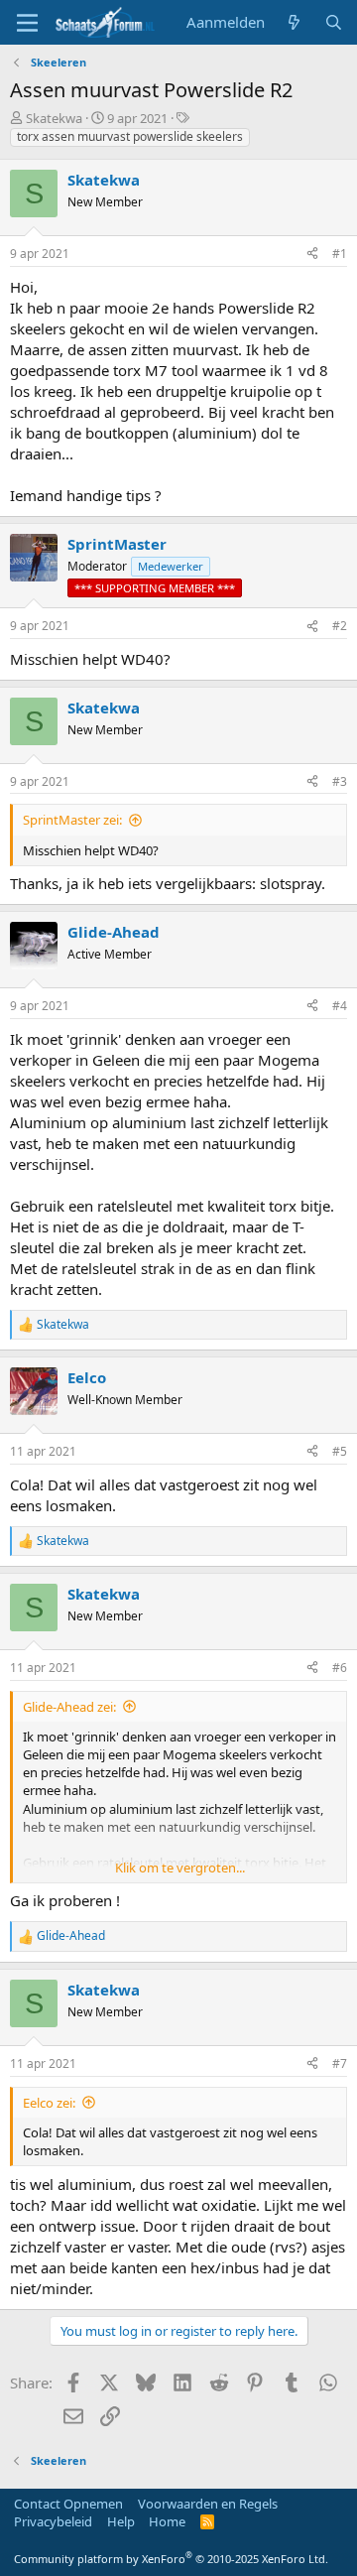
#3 (340, 781)
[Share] (312, 255)
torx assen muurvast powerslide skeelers (130, 136)
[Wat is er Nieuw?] (294, 22)
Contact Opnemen (68, 2504)
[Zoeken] (334, 22)
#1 (340, 254)
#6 (340, 1668)
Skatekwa (54, 118)
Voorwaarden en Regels (208, 2504)
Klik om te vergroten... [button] (180, 1868)
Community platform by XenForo (171, 2559)
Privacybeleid (53, 2521)
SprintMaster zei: (72, 820)
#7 (340, 2063)
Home (167, 2521)
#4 (340, 1006)
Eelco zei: (49, 2103)
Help (121, 2521)
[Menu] (27, 23)
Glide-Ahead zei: (69, 1707)
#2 (340, 626)
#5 (340, 1451)
